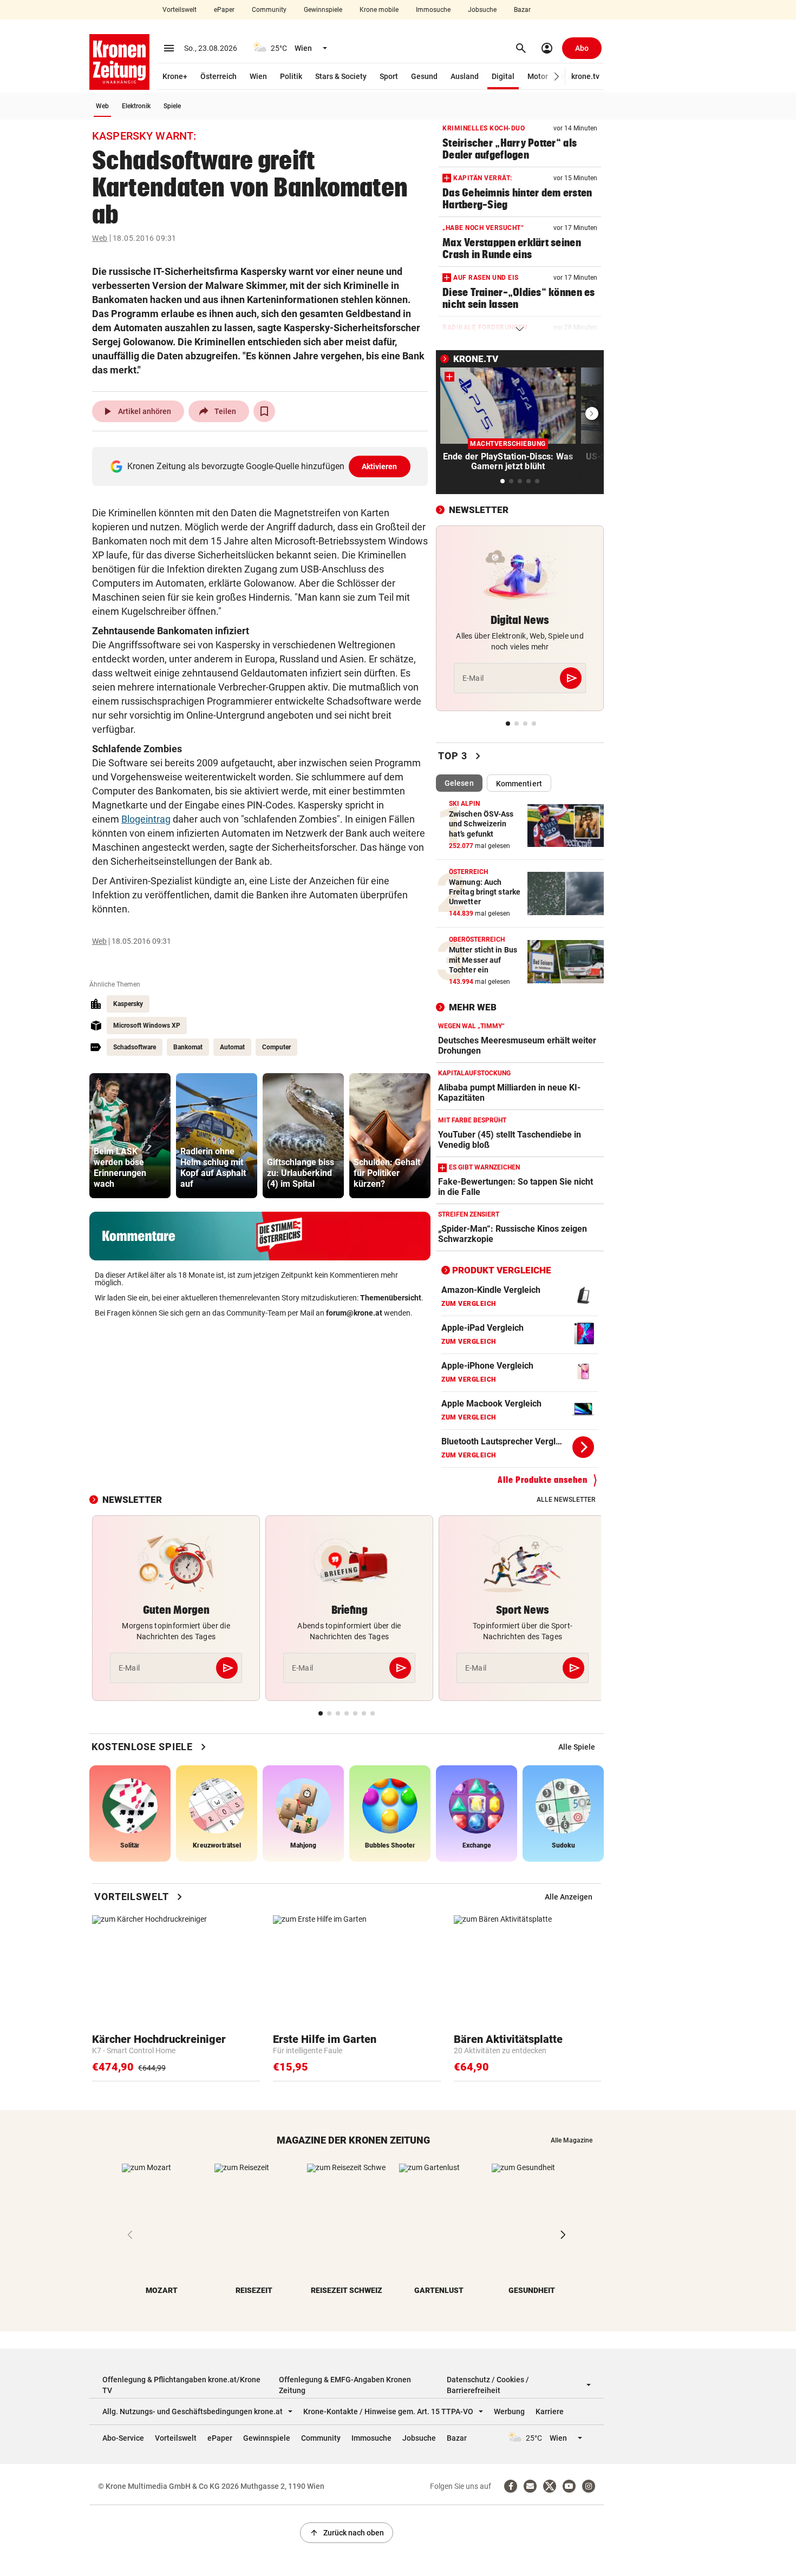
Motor (538, 76)
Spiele (172, 106)
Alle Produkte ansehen (543, 1480)
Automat (232, 1047)
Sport (389, 76)
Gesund (424, 76)
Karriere (550, 2411)
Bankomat (188, 1047)
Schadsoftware (135, 1047)
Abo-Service (123, 2438)
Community (269, 10)
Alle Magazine (572, 2140)
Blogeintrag (146, 819)
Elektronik (136, 106)
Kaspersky (128, 1004)
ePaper (224, 10)
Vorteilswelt (180, 10)
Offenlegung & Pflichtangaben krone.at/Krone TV (181, 2385)
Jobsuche (482, 10)
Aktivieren (380, 466)
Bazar (522, 10)
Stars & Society (341, 76)
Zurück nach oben (347, 2533)
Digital (503, 76)
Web (102, 106)
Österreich (218, 76)
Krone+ (175, 76)
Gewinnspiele (323, 10)
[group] (130, 1136)
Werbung (509, 2411)
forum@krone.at (354, 1313)
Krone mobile (379, 10)
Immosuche (433, 10)
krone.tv (585, 76)
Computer (276, 1047)
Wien (258, 76)
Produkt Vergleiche (502, 1270)
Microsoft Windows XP (147, 1026)
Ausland (465, 76)
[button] (557, 77)
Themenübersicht (391, 1298)
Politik (291, 76)
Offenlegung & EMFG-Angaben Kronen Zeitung (345, 2385)
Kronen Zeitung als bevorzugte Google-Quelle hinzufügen (262, 466)
